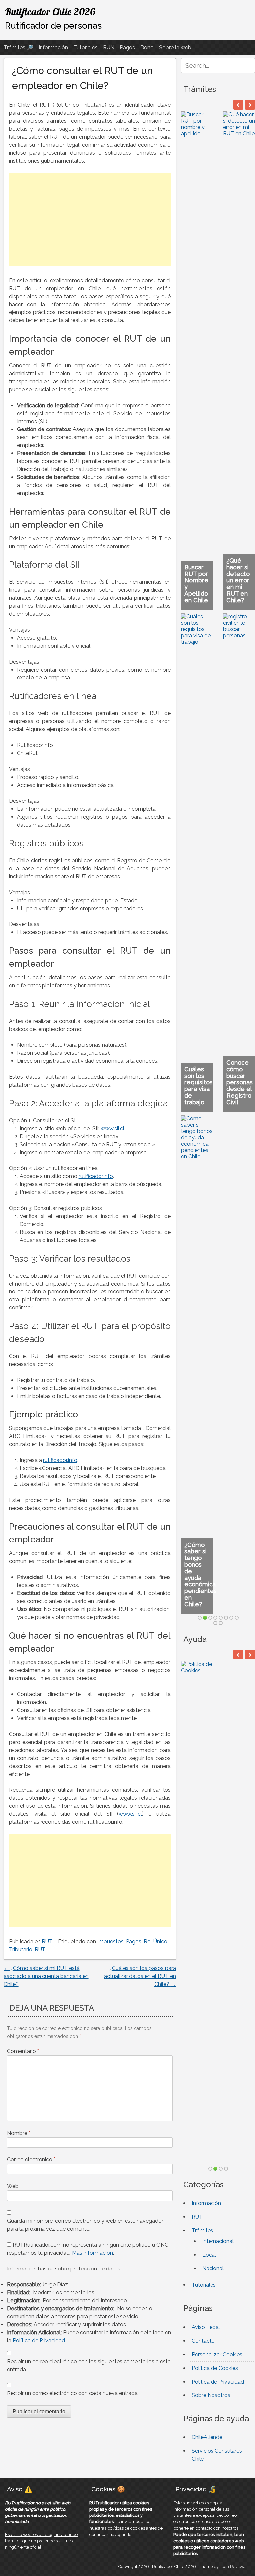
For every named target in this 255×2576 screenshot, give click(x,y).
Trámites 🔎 (18, 47)
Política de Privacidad (39, 2340)
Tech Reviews (233, 2522)
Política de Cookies (215, 456)
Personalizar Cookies (217, 442)
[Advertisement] (90, 219)
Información (53, 47)
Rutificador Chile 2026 (50, 12)
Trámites (202, 318)
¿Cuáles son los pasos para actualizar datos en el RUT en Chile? (140, 1976)
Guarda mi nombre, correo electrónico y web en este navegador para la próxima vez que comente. (85, 2225)
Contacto (203, 428)
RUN (109, 47)
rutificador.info (96, 1176)
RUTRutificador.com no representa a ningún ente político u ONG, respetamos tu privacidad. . (88, 2249)
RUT (47, 1942)
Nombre (19, 2133)
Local (209, 343)
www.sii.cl (112, 1128)
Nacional (213, 356)
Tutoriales (85, 47)
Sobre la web (175, 47)
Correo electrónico (31, 2160)
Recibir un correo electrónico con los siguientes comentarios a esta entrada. (89, 2365)
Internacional (218, 329)
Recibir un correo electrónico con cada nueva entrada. (73, 2393)
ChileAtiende (207, 525)
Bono (147, 47)
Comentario (23, 2051)
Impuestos (110, 1942)
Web (13, 2186)
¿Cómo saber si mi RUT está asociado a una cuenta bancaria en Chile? (46, 1976)
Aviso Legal (206, 415)
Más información (92, 2253)
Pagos (127, 47)
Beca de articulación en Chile (201, 141)
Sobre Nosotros (211, 483)
